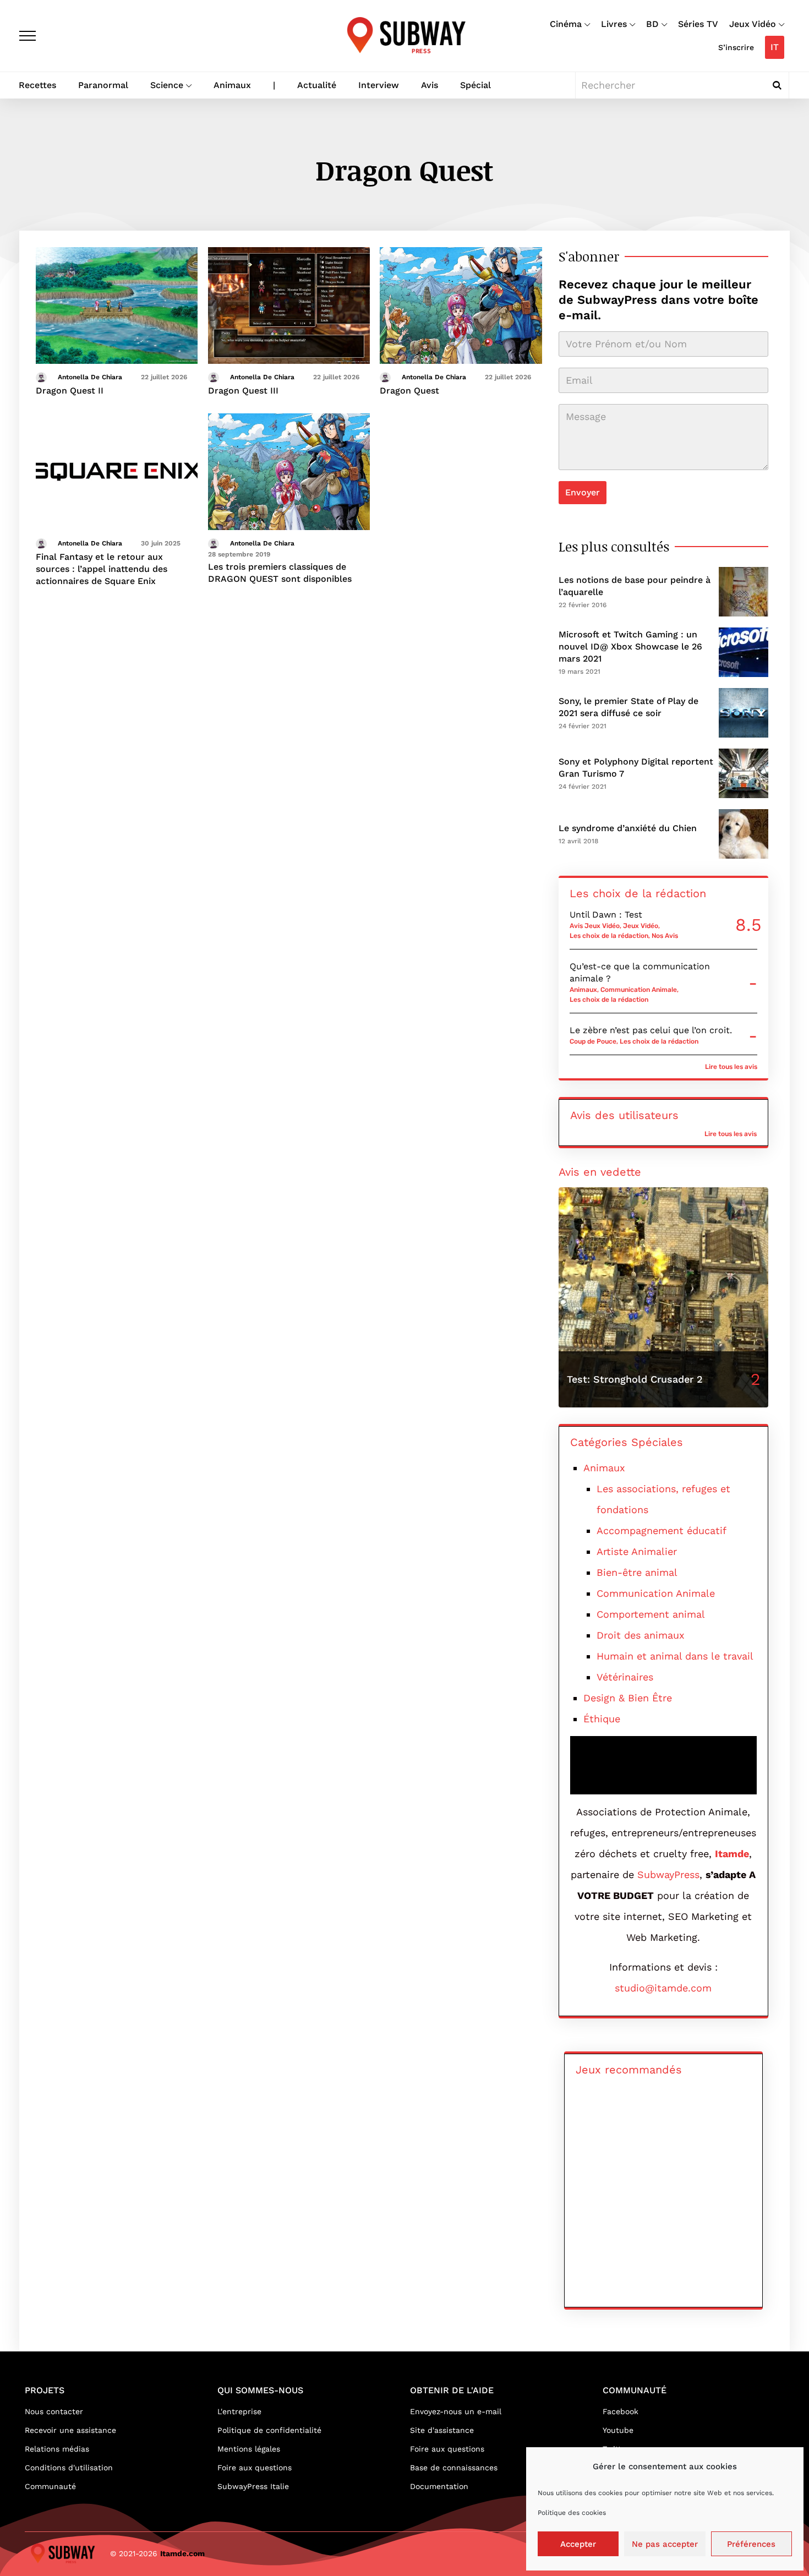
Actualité (317, 85)
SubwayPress (668, 1874)
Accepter (578, 2544)
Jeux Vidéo (753, 24)
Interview (379, 85)
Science (167, 85)
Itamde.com (182, 2553)
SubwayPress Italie (253, 2486)
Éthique (602, 1719)
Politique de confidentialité (269, 2430)
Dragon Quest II (70, 391)
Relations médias (57, 2449)
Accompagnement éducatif (662, 1530)
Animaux (232, 85)
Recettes (37, 85)
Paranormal (103, 85)
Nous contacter (54, 2411)
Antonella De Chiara (90, 377)
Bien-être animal (637, 1572)
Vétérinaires (625, 1677)
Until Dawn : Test (606, 915)
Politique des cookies (572, 2513)
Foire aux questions (255, 2468)
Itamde (732, 1854)
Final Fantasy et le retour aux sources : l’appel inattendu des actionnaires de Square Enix (102, 569)
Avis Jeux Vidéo (595, 926)
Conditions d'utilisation (69, 2468)
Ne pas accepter (665, 2544)
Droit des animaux (641, 1635)
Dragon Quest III (243, 391)
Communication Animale (639, 990)
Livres (614, 24)
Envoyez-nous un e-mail (456, 2411)
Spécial (475, 85)
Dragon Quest (409, 391)
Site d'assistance (442, 2430)
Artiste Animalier (637, 1551)
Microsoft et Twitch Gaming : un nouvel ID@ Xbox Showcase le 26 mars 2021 (630, 646)
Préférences (751, 2544)
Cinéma (566, 24)
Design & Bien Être (628, 1698)
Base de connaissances (454, 2468)
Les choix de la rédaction (609, 936)
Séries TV (698, 24)
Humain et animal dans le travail (675, 1656)
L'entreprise (239, 2411)
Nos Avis (665, 936)
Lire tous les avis (731, 1067)
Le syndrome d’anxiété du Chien (628, 828)
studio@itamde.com (663, 1988)
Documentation (439, 2486)
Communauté (50, 2486)
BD (652, 24)
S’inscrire (736, 47)
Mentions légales (249, 2449)
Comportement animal (651, 1614)
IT (775, 47)
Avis (430, 85)
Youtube (618, 2430)
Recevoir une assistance (70, 2430)
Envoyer (583, 492)
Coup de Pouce (593, 1041)
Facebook (621, 2411)
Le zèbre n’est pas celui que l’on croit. (651, 1030)
